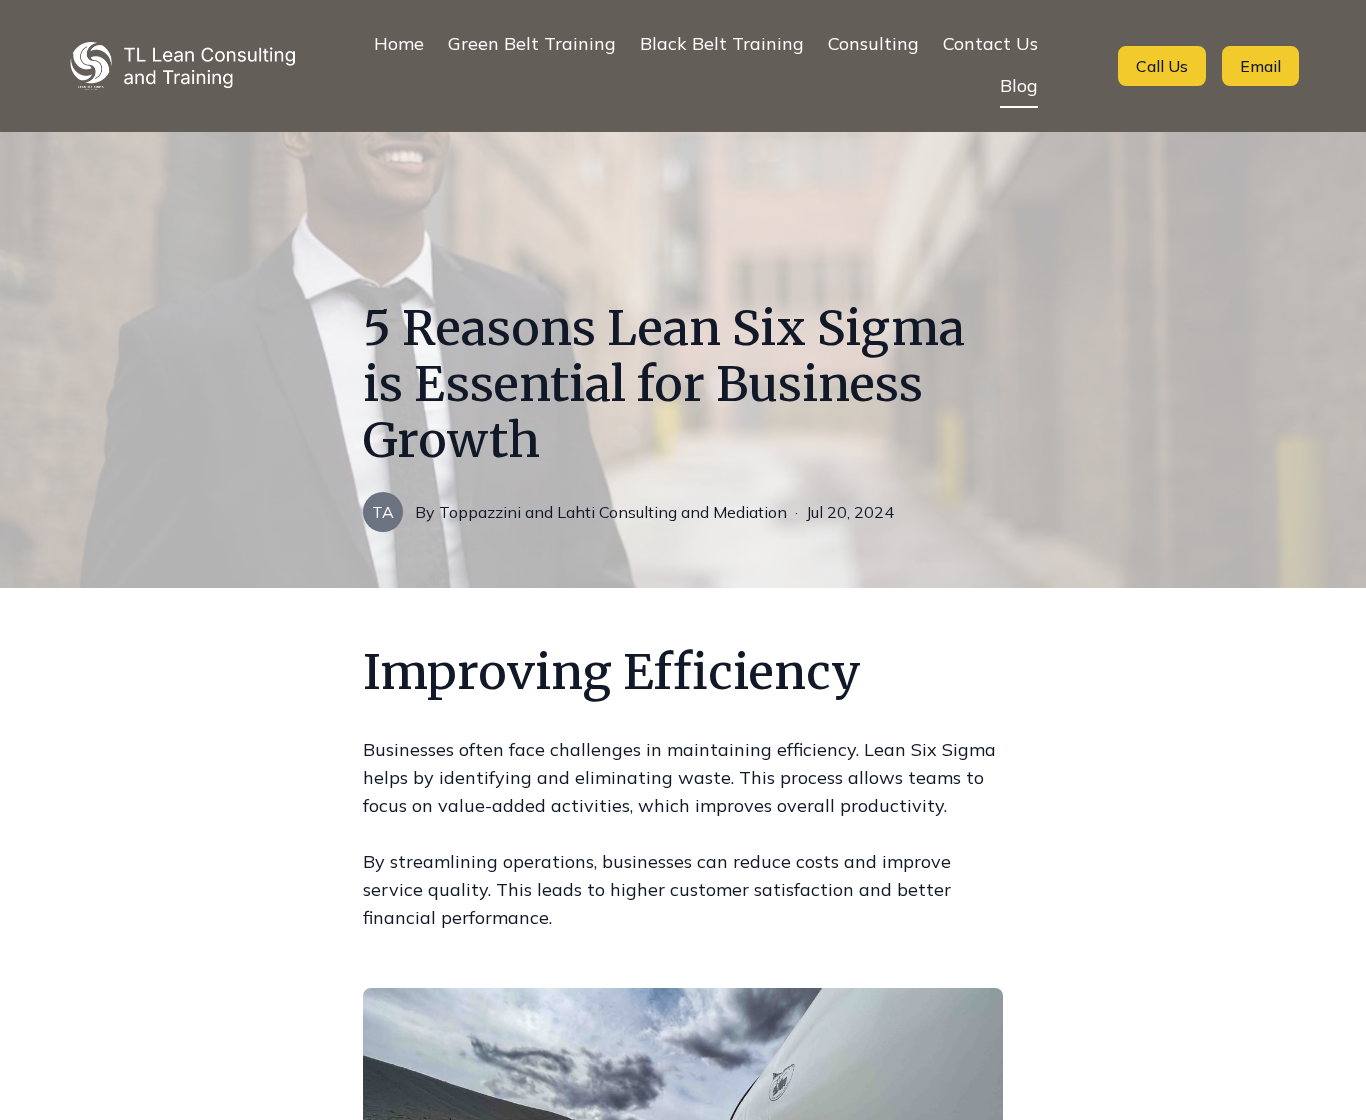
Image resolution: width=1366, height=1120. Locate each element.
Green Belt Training (532, 43)
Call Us (1162, 66)
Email (1260, 66)
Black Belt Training (722, 43)
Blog (1019, 85)
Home (399, 43)
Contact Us (990, 43)
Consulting (873, 43)
